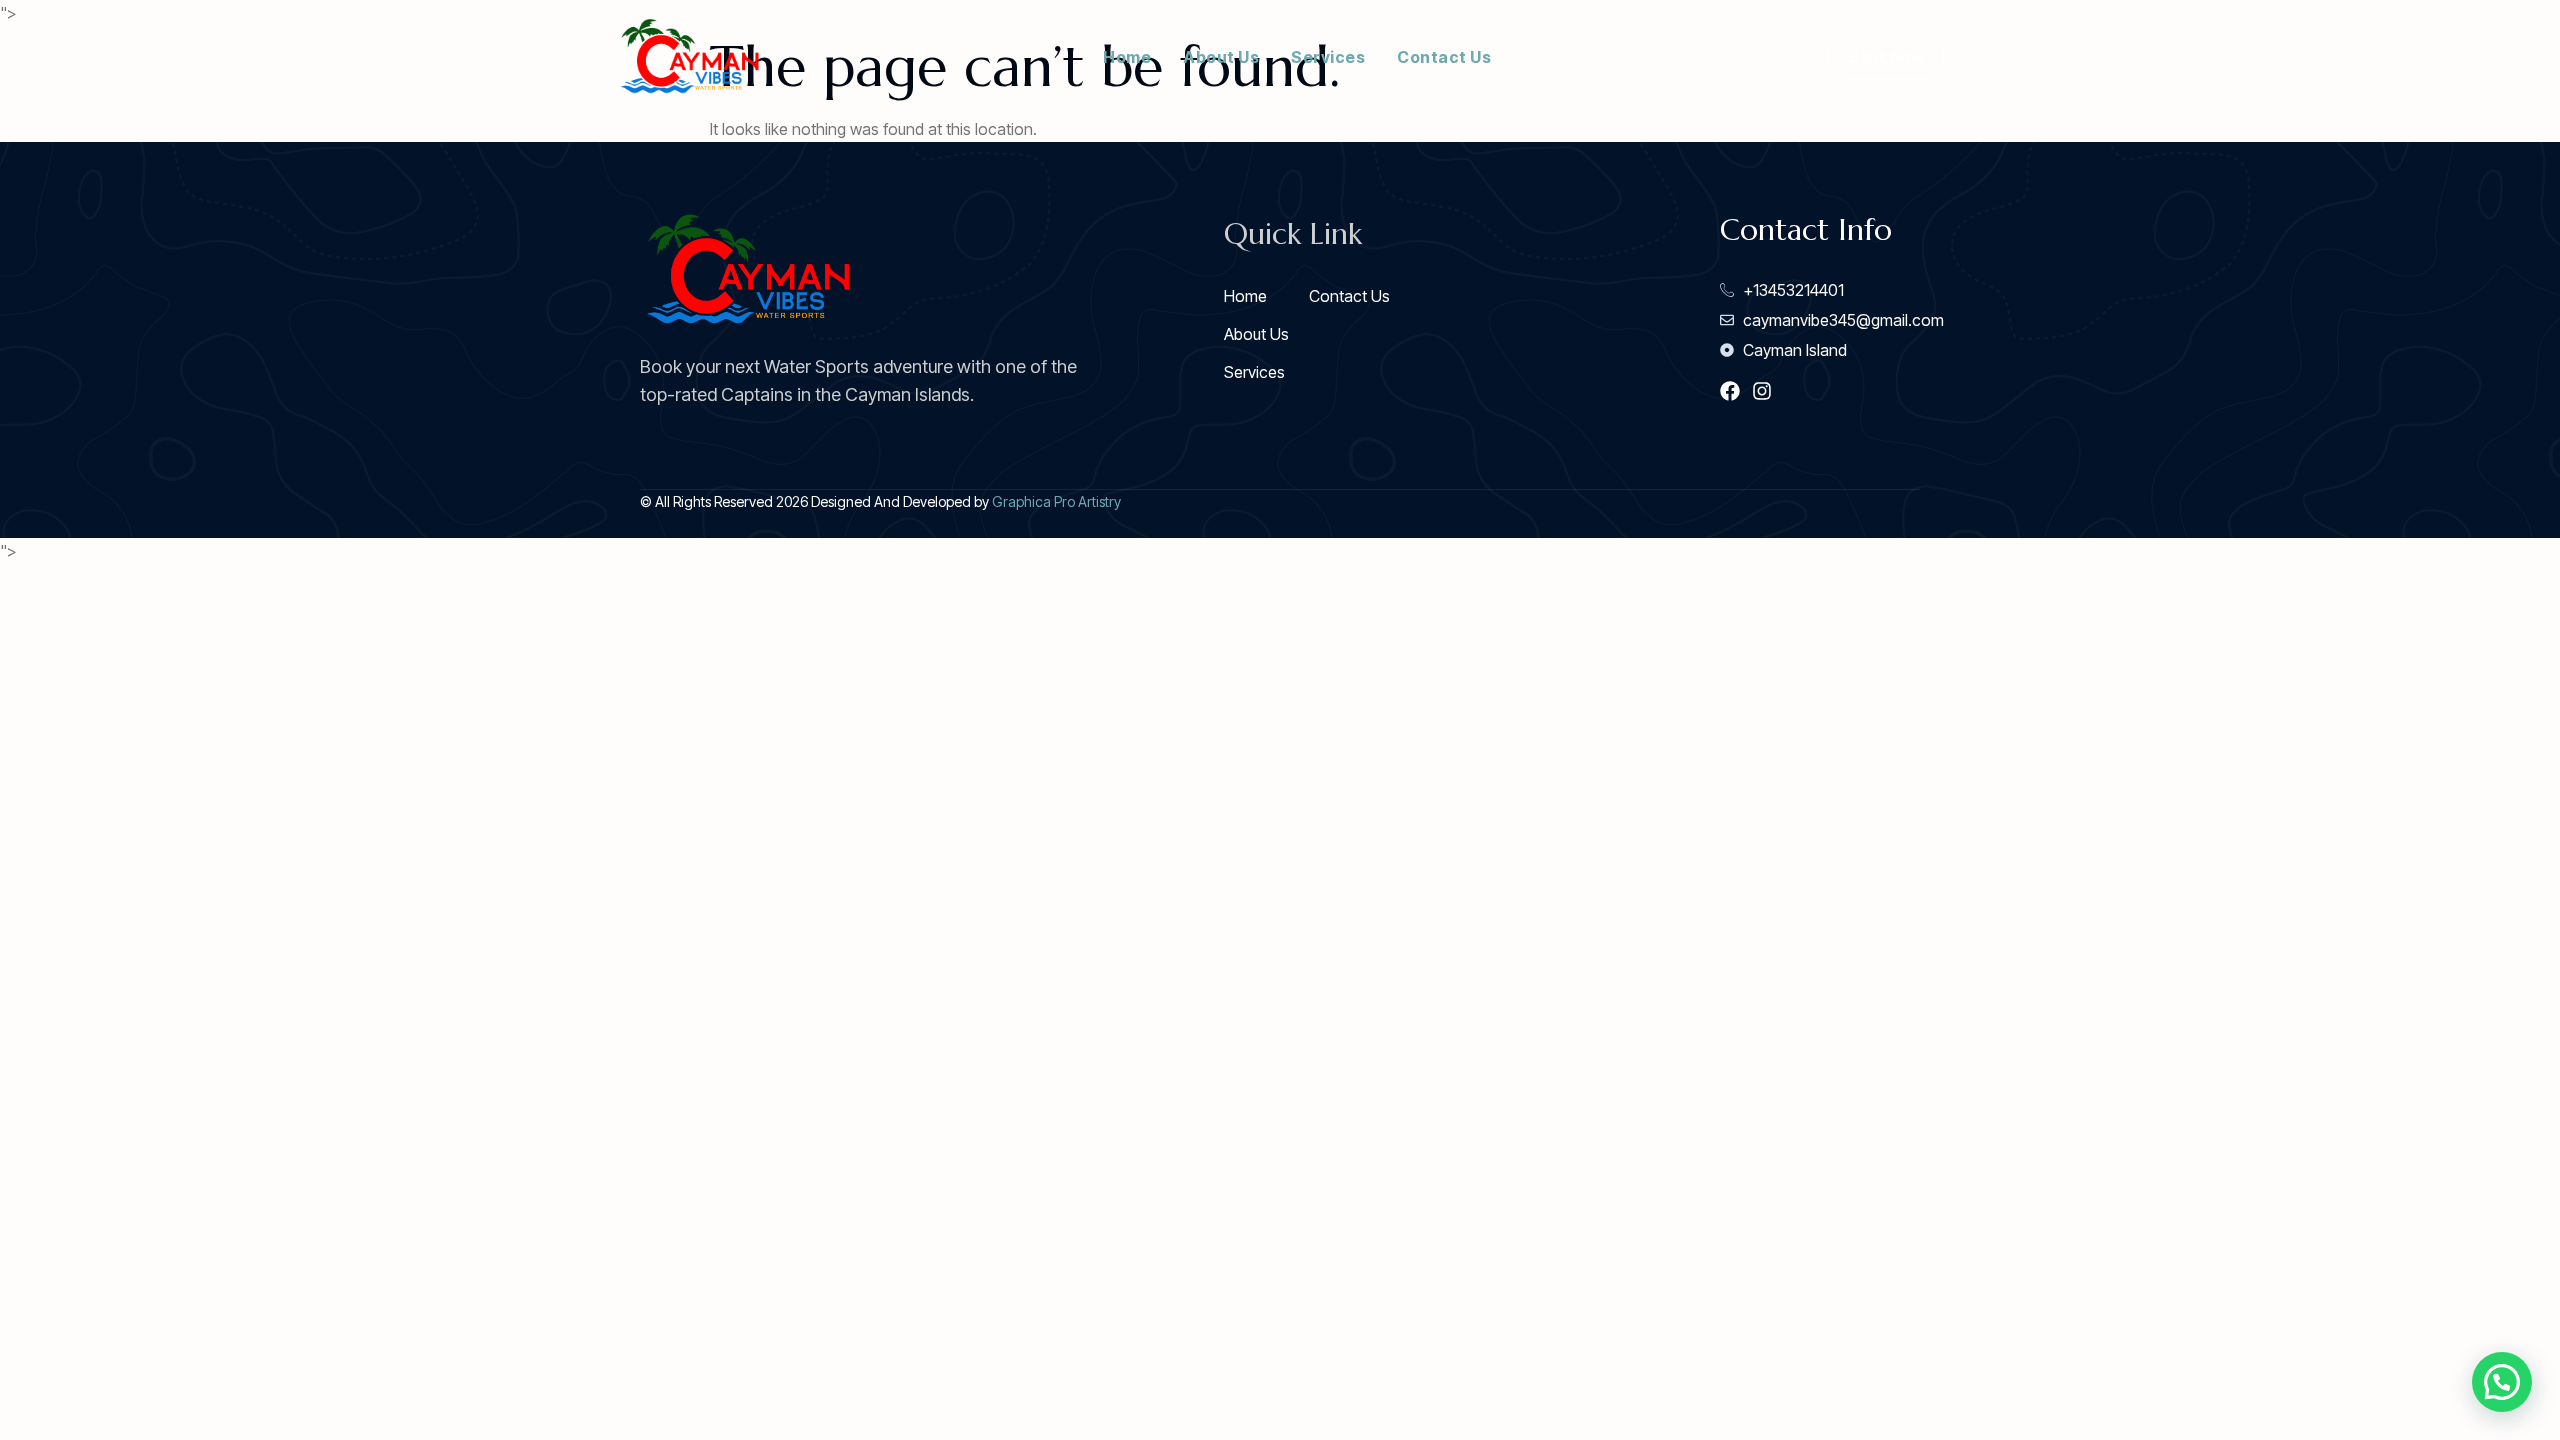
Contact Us (1444, 57)
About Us (1221, 57)
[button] (2502, 1382)
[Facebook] (1730, 391)
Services (1328, 57)
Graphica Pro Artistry (1056, 501)
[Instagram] (1762, 391)
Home (1127, 57)
